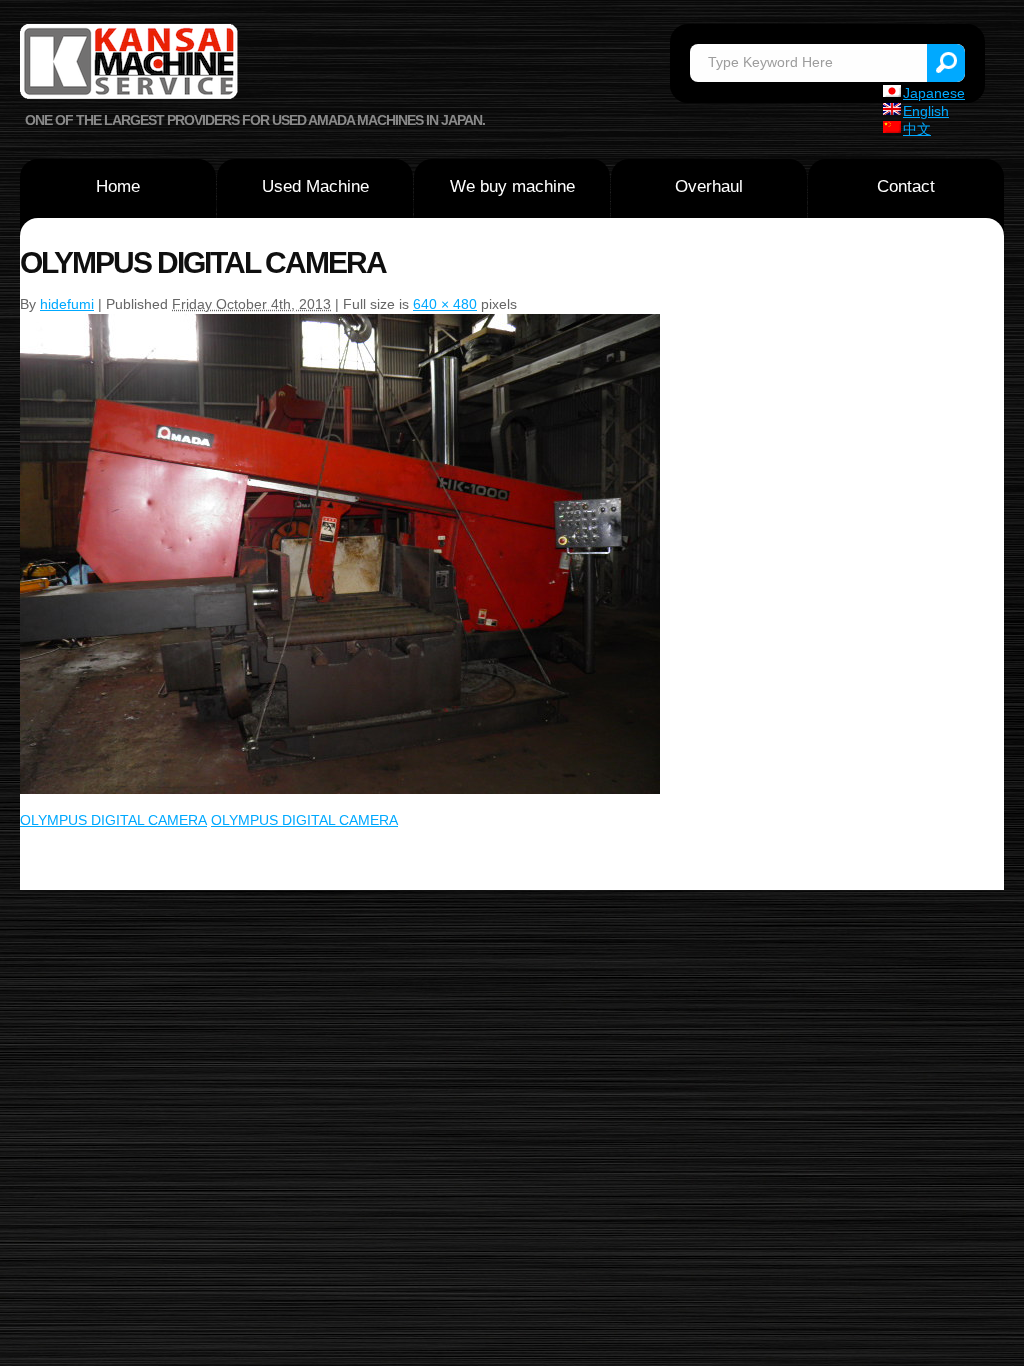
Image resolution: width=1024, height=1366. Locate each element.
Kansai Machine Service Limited (130, 64)
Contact (906, 186)
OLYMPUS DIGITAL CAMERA (113, 820)
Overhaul (709, 186)
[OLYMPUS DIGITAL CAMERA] (340, 322)
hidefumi (67, 304)
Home (118, 186)
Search (946, 63)
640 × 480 (445, 304)
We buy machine (512, 186)
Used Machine (315, 186)
